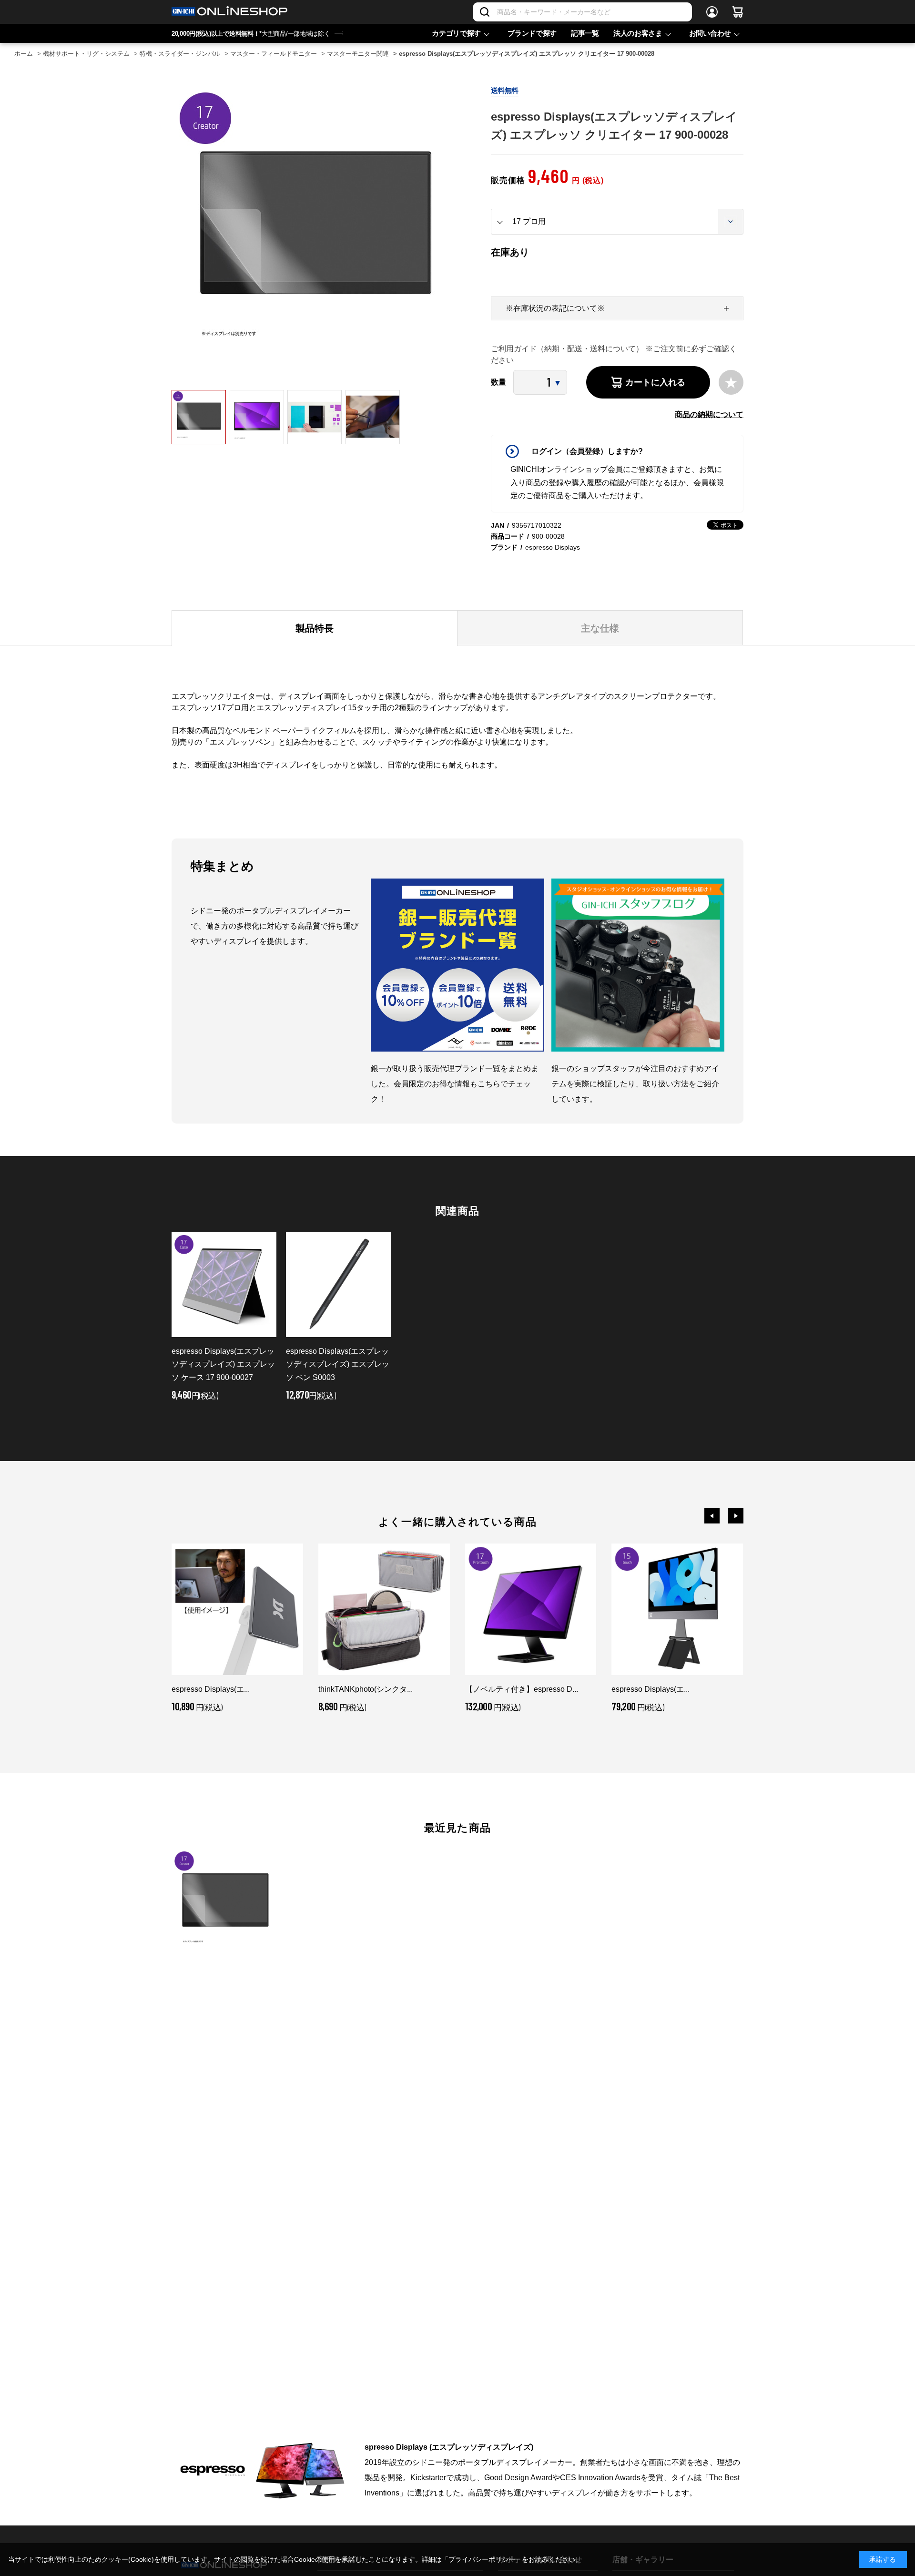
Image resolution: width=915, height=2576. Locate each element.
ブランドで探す (532, 33)
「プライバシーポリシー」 (482, 2559)
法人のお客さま (638, 33)
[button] (712, 1516)
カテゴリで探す (456, 33)
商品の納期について (709, 414)
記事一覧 (585, 33)
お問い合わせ (710, 33)
